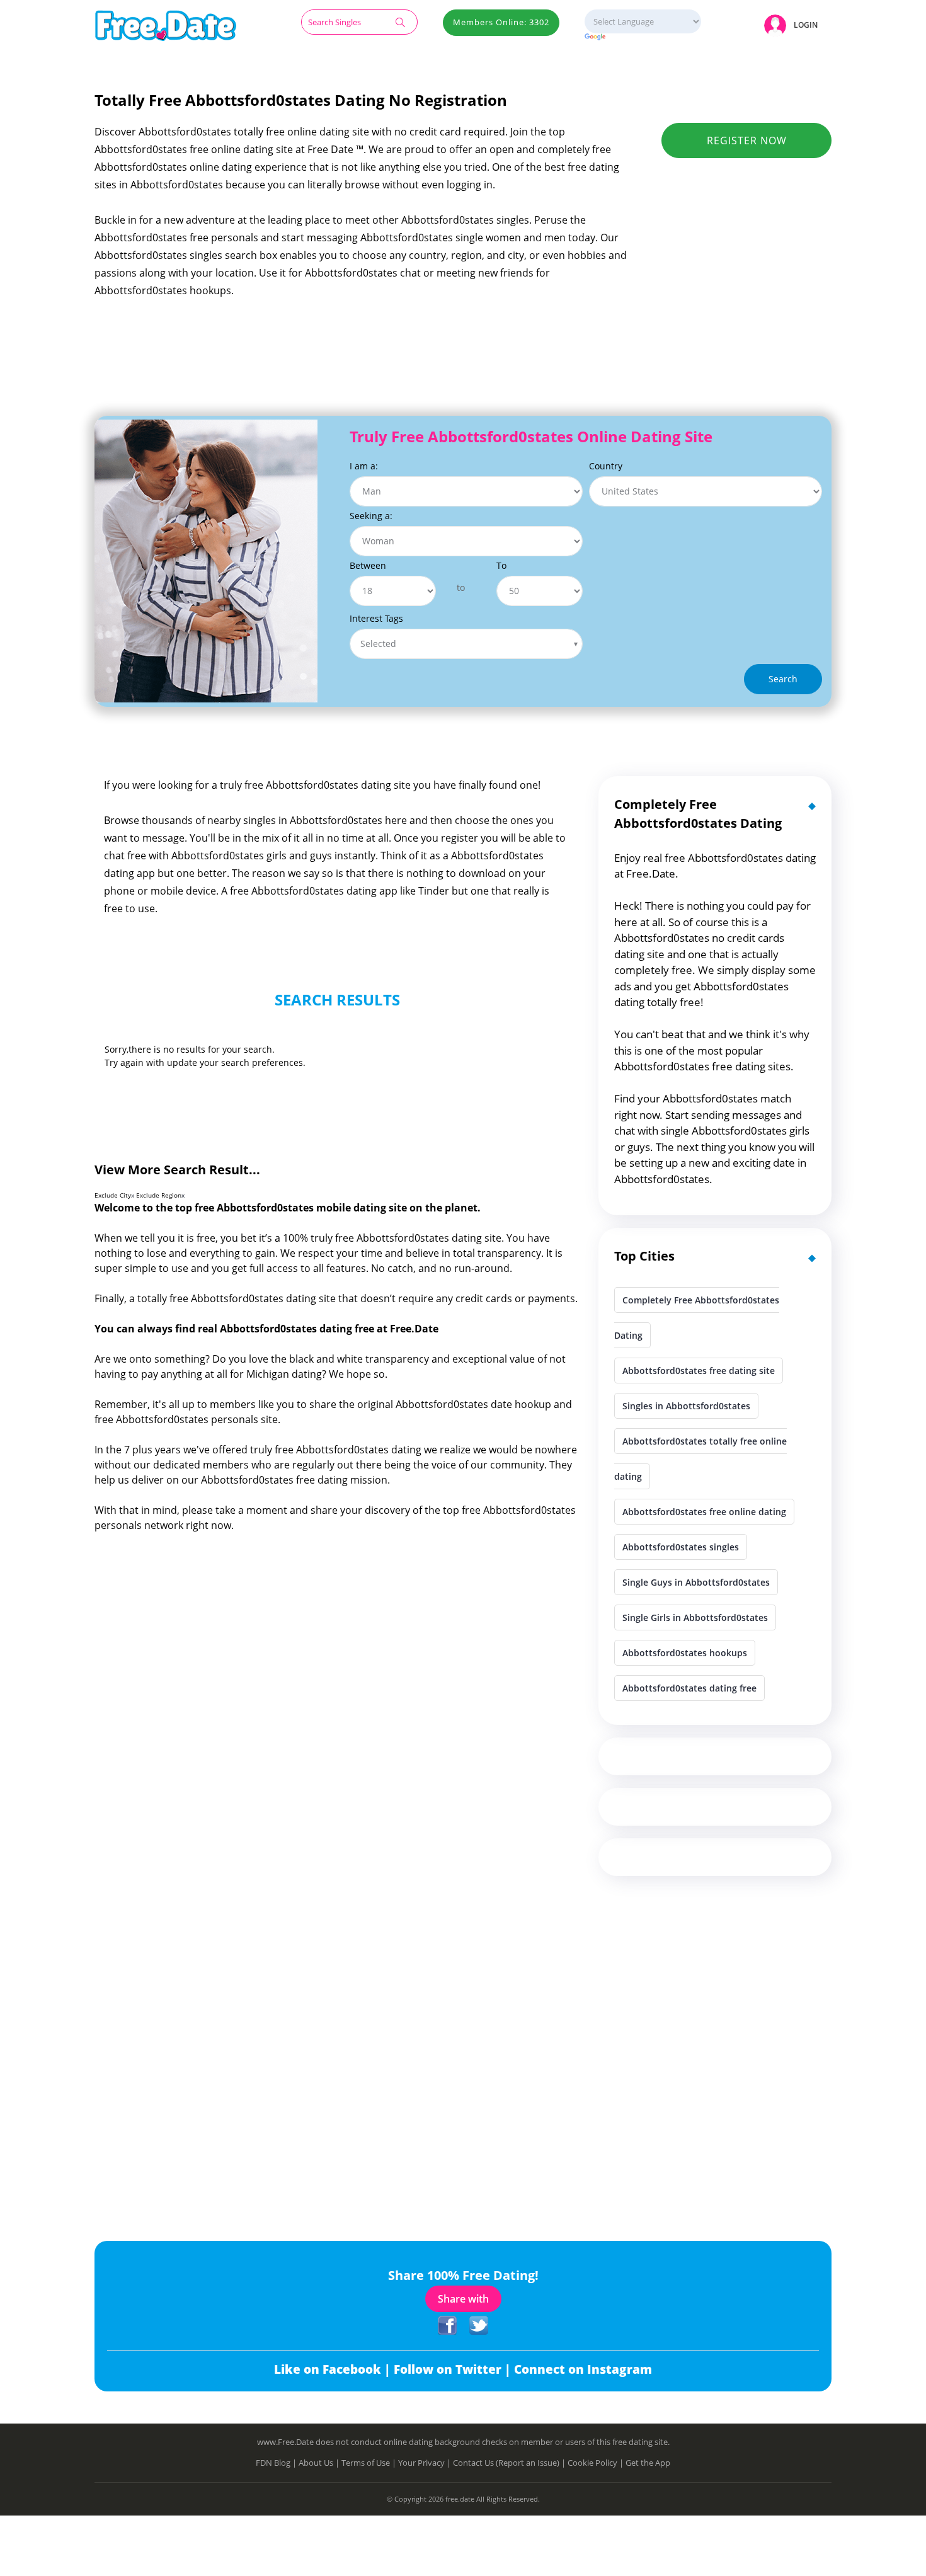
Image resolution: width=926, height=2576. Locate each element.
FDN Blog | (277, 2463)
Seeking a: (371, 516)
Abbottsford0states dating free (689, 1688)
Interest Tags (376, 618)
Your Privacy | (426, 2463)
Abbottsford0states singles (681, 1547)
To (501, 565)
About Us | (320, 2463)
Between (368, 565)
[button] (793, 25)
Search (783, 679)
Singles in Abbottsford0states (686, 1406)
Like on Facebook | (334, 2369)
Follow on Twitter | (454, 2369)
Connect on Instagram (583, 2369)
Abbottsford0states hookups (685, 1653)
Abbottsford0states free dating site (699, 1371)
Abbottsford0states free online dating (704, 1512)
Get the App (648, 2463)
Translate (643, 37)
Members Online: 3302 (501, 22)
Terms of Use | (370, 2463)
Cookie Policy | (597, 2463)
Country (606, 466)
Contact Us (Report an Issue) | (510, 2463)
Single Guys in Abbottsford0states (696, 1582)
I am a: (364, 466)
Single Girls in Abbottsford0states (695, 1617)
